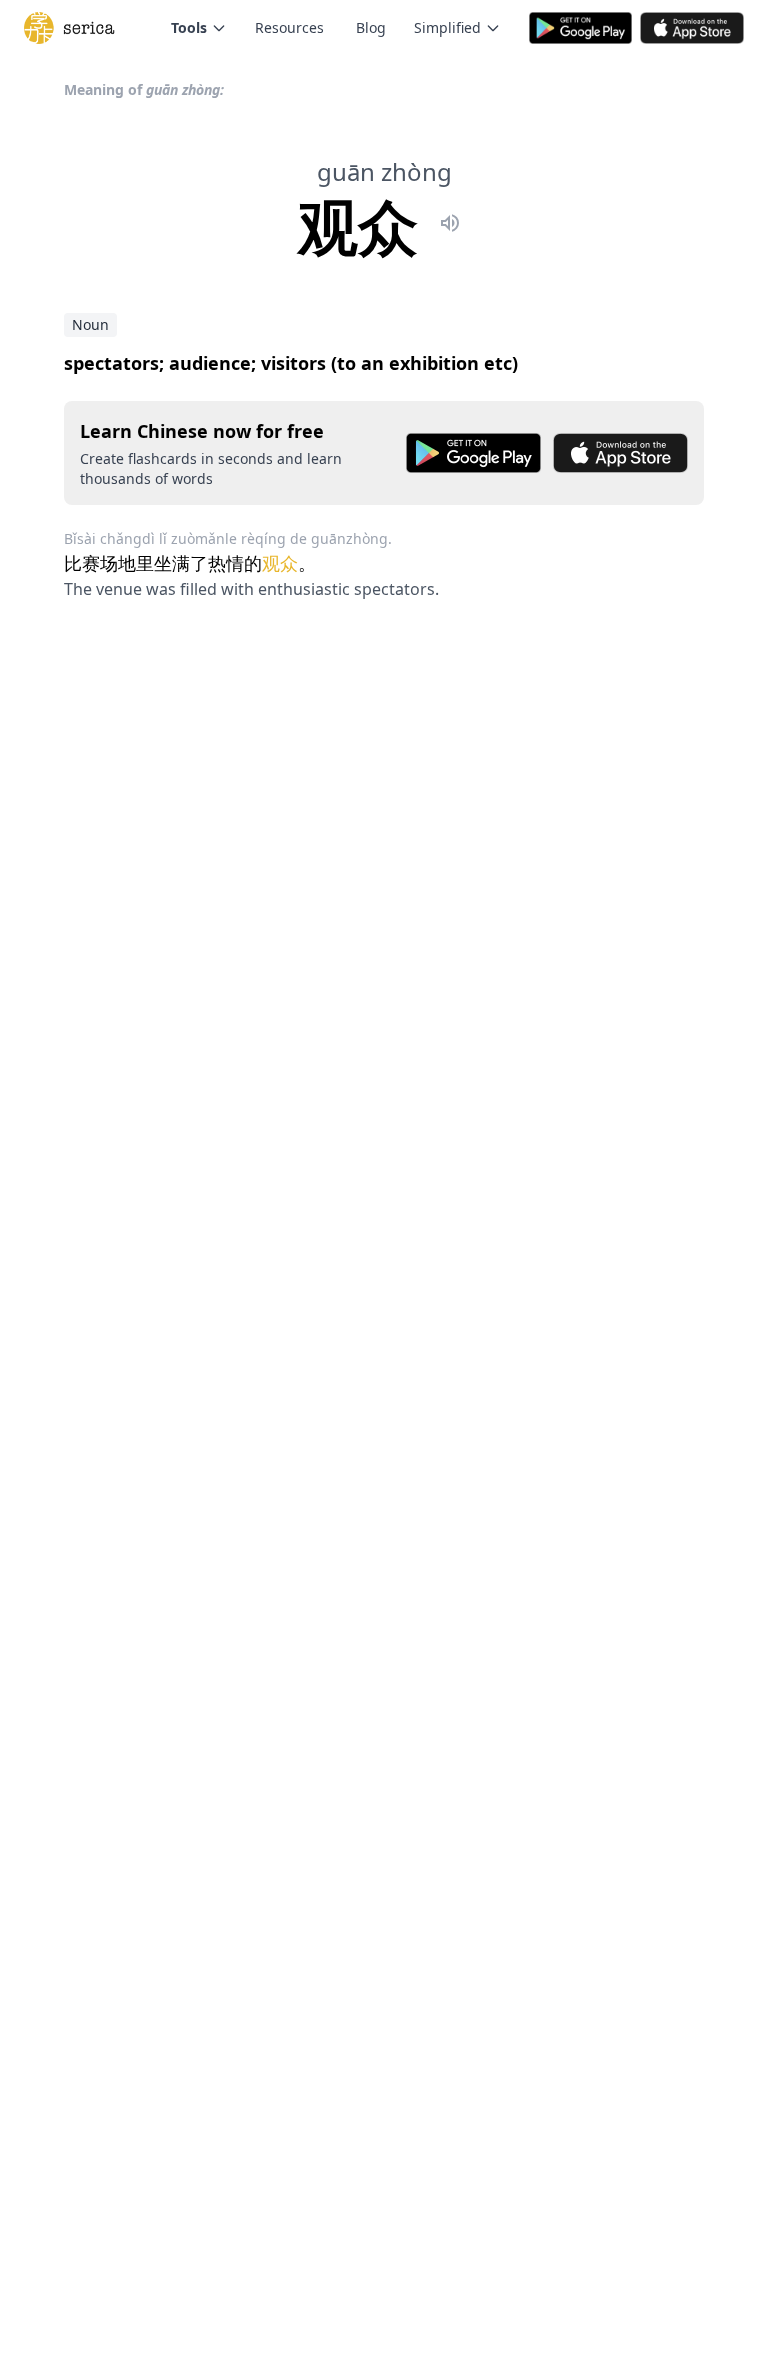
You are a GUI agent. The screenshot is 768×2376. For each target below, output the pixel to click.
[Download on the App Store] (620, 453)
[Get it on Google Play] (473, 453)
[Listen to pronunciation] (450, 226)
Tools (189, 27)
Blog (371, 27)
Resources (289, 27)
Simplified (447, 27)
